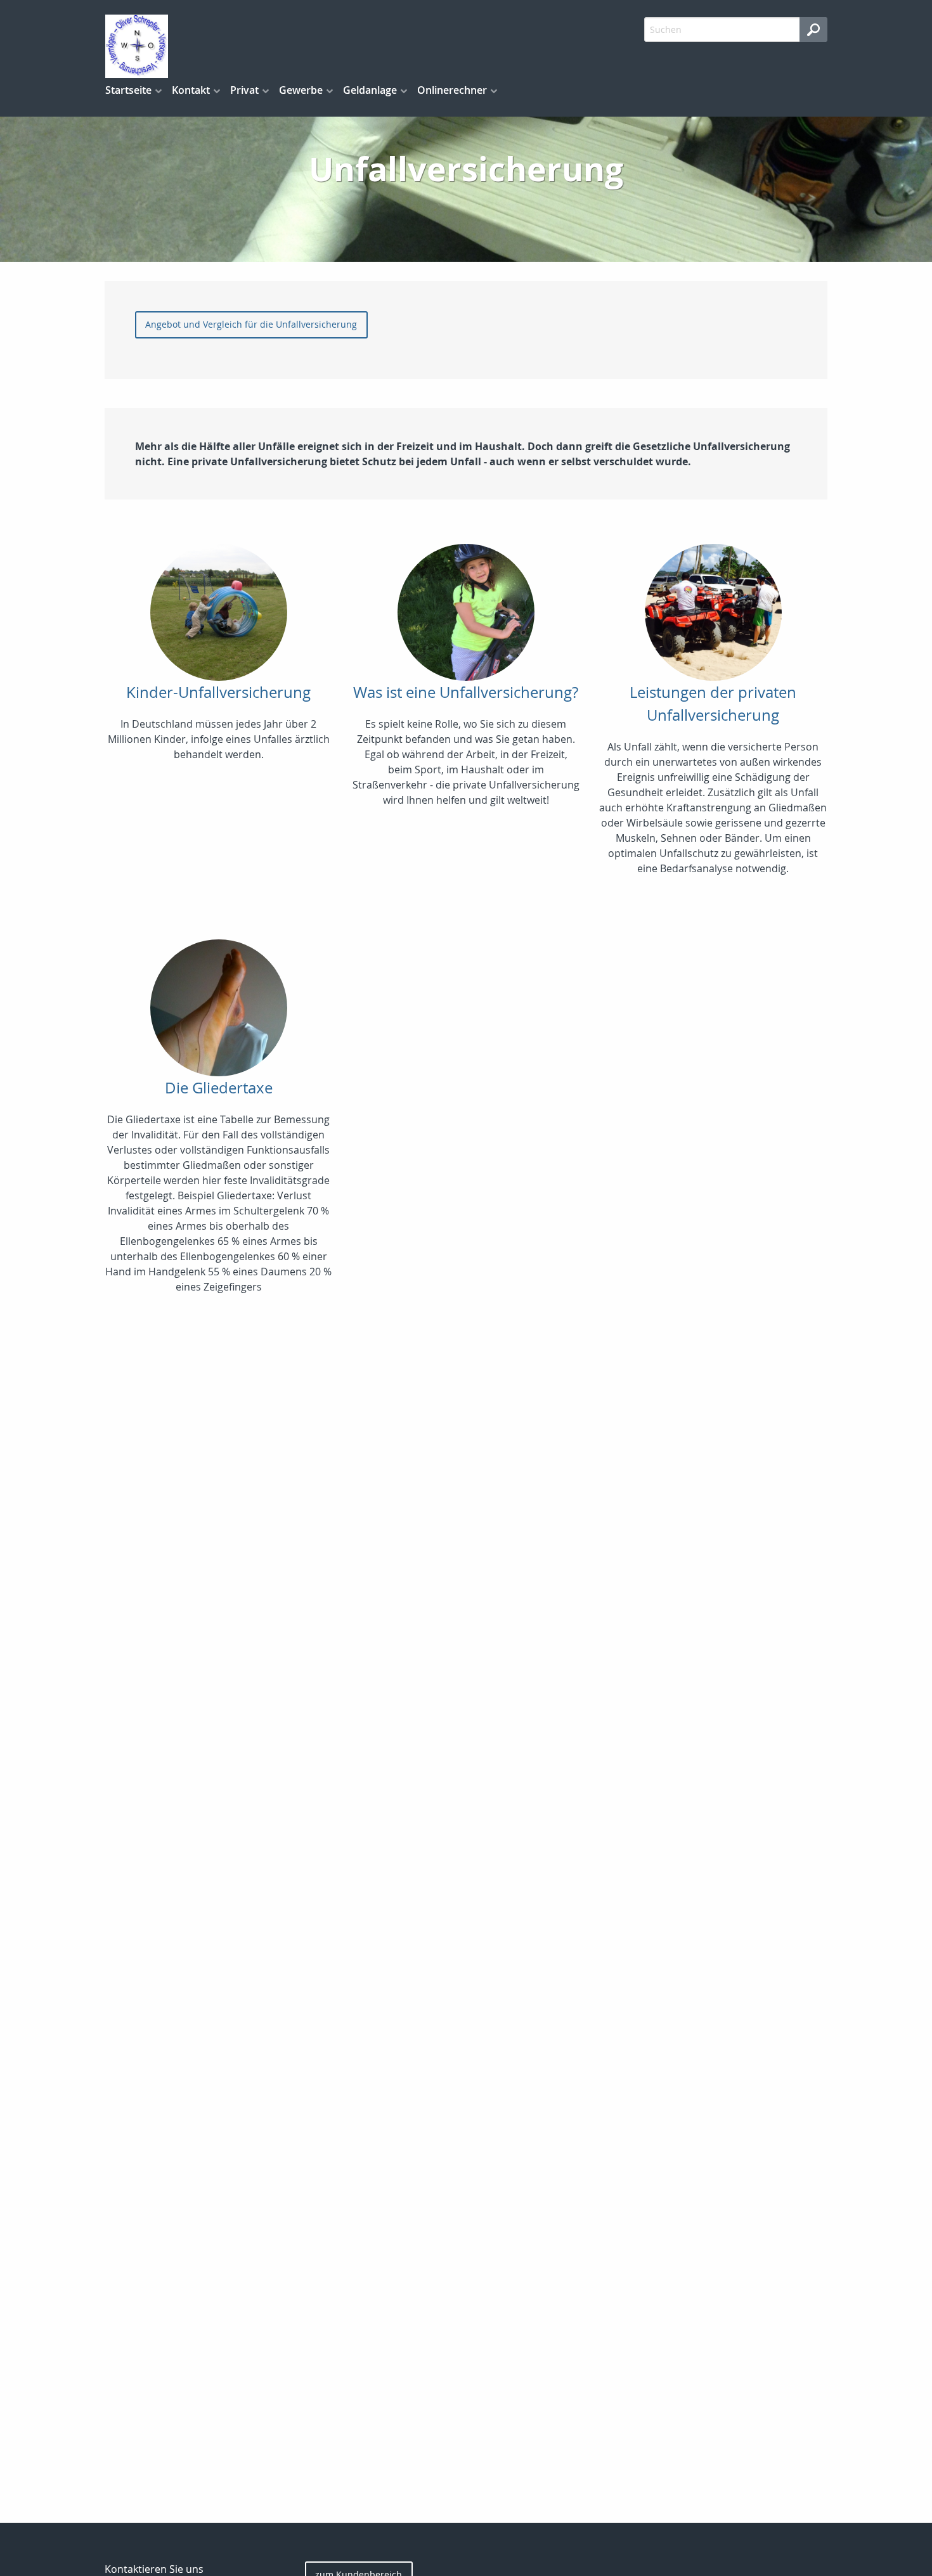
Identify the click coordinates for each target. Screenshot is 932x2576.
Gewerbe (301, 90)
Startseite (128, 90)
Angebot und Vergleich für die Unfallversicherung (251, 324)
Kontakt (191, 90)
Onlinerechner (452, 90)
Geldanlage (370, 90)
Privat (244, 90)
